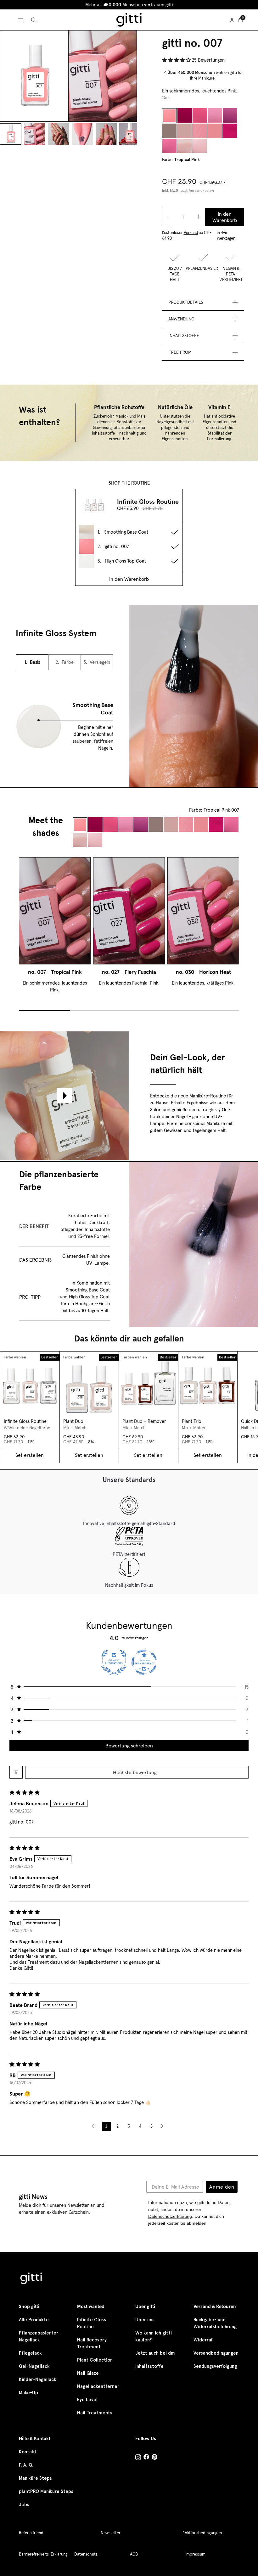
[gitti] (129, 20)
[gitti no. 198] (199, 146)
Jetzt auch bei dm (155, 2353)
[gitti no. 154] (169, 146)
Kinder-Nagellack (38, 2379)
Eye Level (87, 2400)
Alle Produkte (34, 2320)
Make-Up (28, 2393)
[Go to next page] (164, 2126)
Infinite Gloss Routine (92, 2323)
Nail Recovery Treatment (92, 2343)
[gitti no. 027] (185, 116)
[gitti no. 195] (184, 146)
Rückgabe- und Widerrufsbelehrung (215, 2323)
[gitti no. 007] (169, 116)
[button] (177, 60)
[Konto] (232, 20)
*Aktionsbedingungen (202, 2533)
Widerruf (203, 2340)
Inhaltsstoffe (149, 2366)
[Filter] (16, 1772)
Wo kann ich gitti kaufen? (154, 2336)
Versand (191, 233)
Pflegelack (30, 2353)
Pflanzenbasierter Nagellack (39, 2336)
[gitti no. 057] (215, 131)
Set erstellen (30, 1455)
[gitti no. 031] (215, 116)
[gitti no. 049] (184, 131)
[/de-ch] (31, 2279)
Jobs (24, 2505)
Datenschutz (86, 2554)
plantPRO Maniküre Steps (46, 2491)
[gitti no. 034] (230, 116)
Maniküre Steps (35, 2478)
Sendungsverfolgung (215, 2366)
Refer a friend (31, 2533)
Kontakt (28, 2452)
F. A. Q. (26, 2465)
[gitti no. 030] (200, 116)
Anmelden (222, 2187)
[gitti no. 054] (199, 131)
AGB (134, 2554)
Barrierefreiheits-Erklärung (43, 2554)
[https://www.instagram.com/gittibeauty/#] (138, 2458)
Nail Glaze (88, 2373)
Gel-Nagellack (34, 2366)
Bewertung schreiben (129, 1746)
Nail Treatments (95, 2413)
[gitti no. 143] (230, 131)
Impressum (195, 2554)
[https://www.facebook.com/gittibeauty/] (146, 2458)
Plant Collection (95, 2360)
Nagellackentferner (98, 2386)
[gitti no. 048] (169, 131)
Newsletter (111, 2533)
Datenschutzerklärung (170, 2216)
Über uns (145, 2320)
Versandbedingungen (216, 2353)
